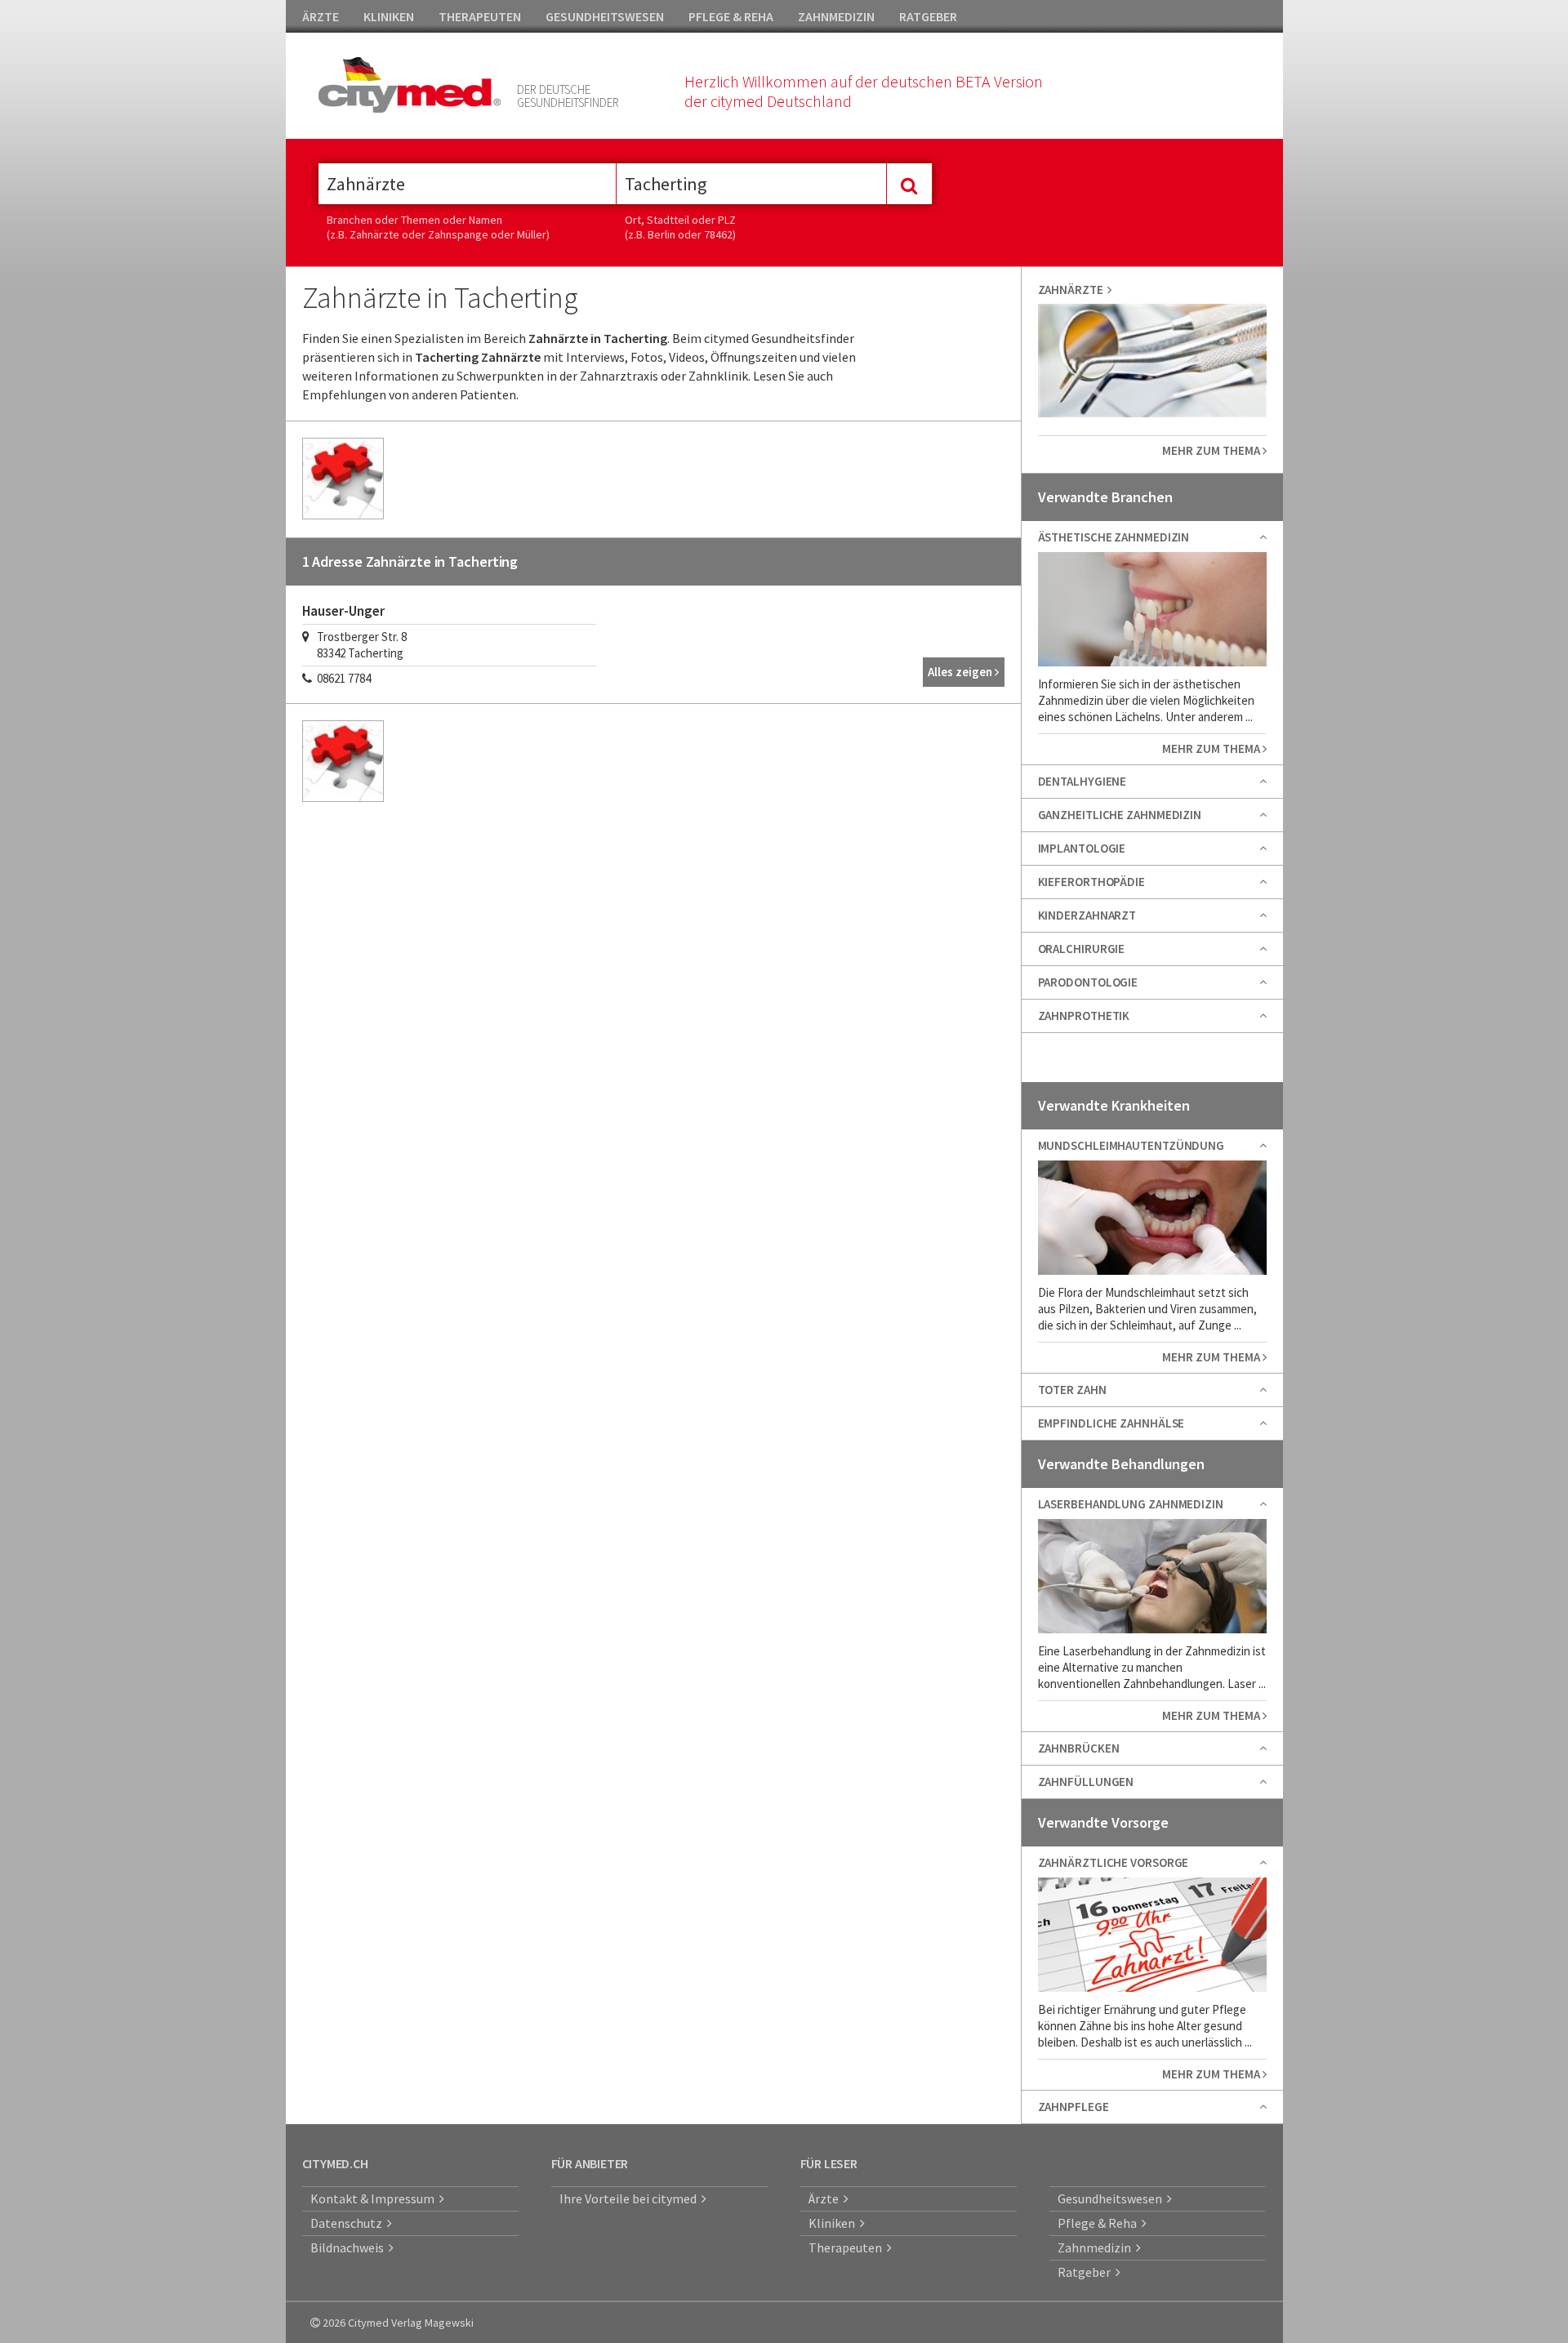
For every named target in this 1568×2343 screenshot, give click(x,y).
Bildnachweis (350, 2247)
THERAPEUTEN (480, 16)
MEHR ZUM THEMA (1212, 450)
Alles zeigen (961, 672)
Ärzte (826, 2198)
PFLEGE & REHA (731, 16)
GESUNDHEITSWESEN (605, 16)
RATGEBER (928, 16)
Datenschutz (349, 2223)
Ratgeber (1087, 2272)
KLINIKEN (389, 16)
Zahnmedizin (1097, 2247)
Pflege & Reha (1100, 2223)
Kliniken (834, 2223)
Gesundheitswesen (1112, 2198)
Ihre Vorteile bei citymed (630, 2198)
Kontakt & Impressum (375, 2198)
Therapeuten (848, 2247)
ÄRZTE (321, 16)
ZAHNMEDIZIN (836, 16)
